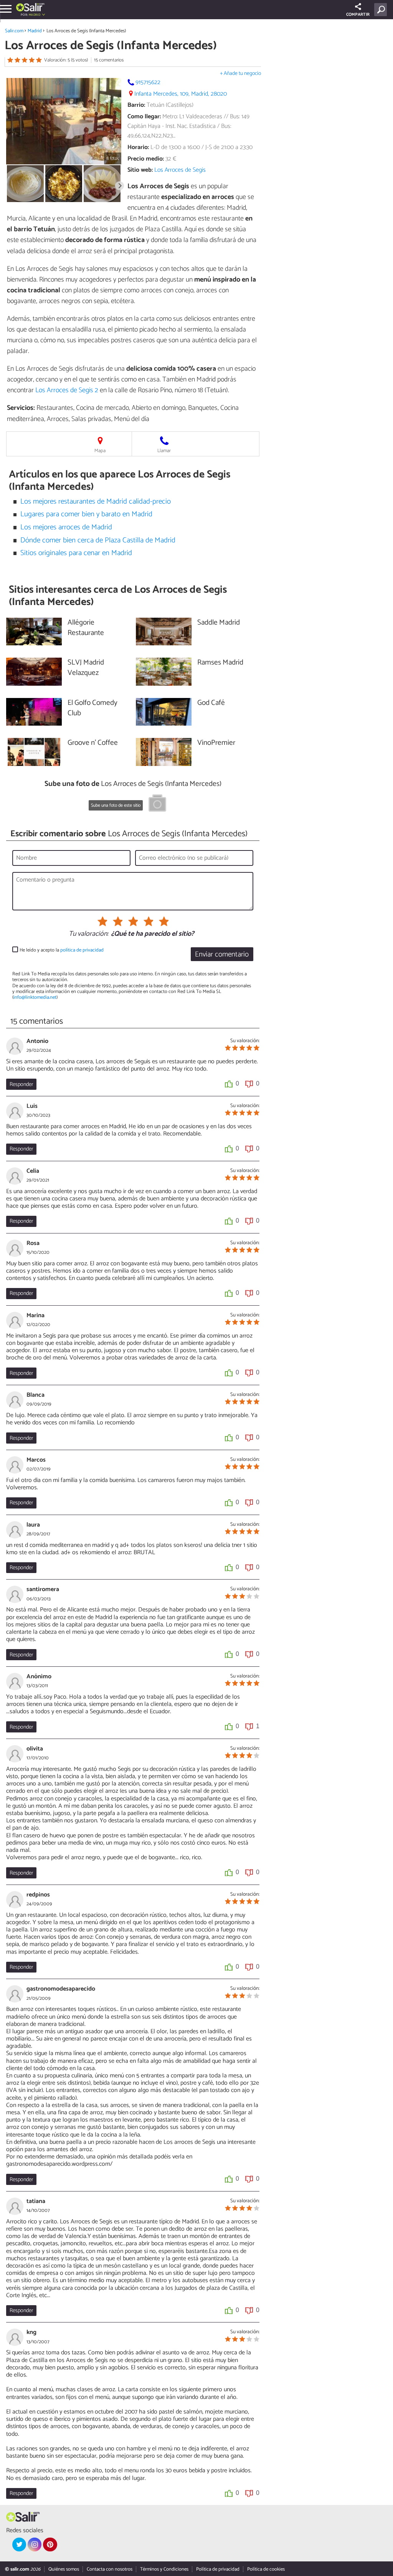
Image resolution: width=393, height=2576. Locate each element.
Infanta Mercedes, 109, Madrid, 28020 (181, 94)
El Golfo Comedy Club (92, 708)
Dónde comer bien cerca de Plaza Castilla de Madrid (98, 540)
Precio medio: (146, 159)
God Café (211, 703)
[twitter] (19, 2545)
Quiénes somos (64, 2569)
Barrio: (136, 105)
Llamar (164, 451)
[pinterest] (50, 2545)
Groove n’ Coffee (93, 743)
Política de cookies (266, 2569)
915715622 (148, 82)
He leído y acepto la (62, 950)
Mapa (100, 451)
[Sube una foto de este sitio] (157, 804)
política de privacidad (82, 950)
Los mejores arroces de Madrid (66, 527)
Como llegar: (144, 117)
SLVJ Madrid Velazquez (86, 668)
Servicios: (21, 408)
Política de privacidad (218, 2569)
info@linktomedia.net (35, 997)
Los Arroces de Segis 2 (67, 390)
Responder (21, 1084)
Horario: (138, 147)
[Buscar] (382, 10)
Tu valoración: (88, 934)
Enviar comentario (222, 954)
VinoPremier (216, 743)
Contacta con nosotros (110, 2569)
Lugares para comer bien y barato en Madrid (86, 514)
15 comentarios (109, 60)
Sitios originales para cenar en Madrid (76, 553)
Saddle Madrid (219, 623)
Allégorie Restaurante (86, 628)
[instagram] (35, 2545)
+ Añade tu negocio (240, 74)
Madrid (35, 31)
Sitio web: (140, 170)
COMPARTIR (358, 15)
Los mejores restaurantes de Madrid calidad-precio (96, 501)
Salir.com (14, 31)
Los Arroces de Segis (180, 170)
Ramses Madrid (220, 663)
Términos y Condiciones (164, 2569)
